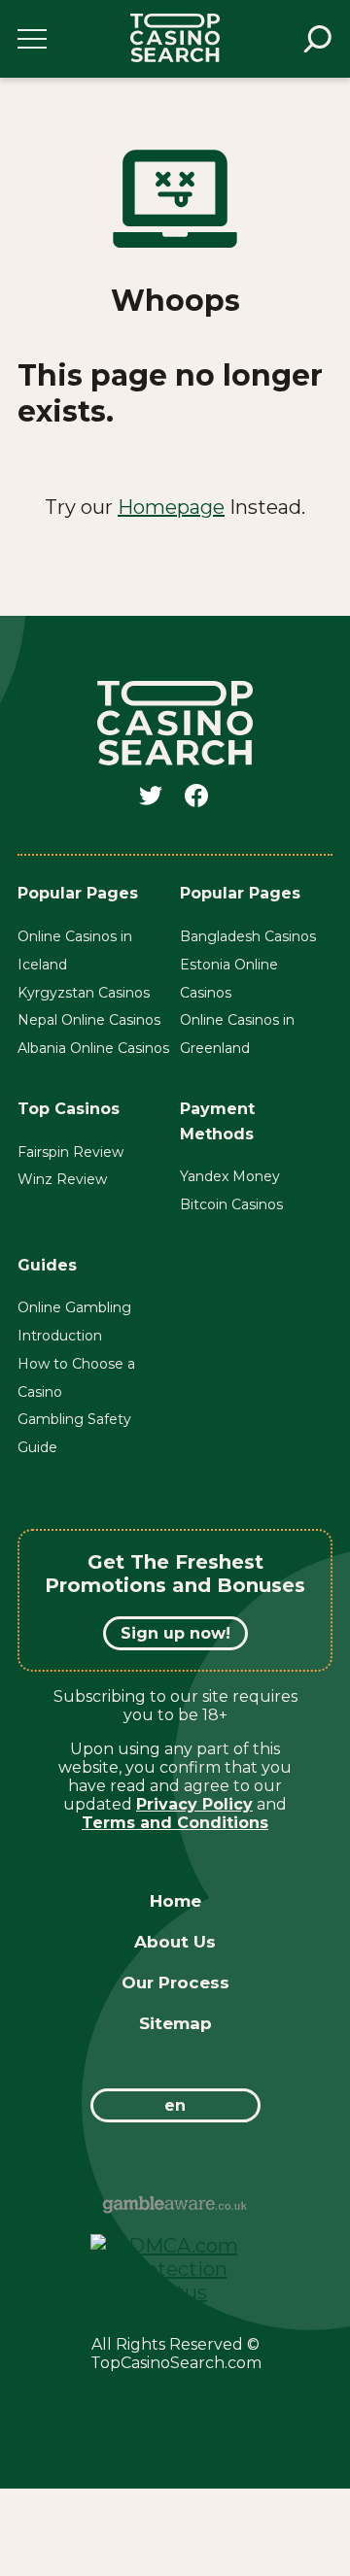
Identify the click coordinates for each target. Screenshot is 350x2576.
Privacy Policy (194, 1804)
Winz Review (62, 1179)
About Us (175, 1942)
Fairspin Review (70, 1152)
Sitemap (175, 2023)
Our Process (175, 1983)
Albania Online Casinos (93, 1048)
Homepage (171, 507)
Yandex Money (230, 1176)
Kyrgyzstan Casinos (84, 993)
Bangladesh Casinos (248, 936)
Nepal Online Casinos (89, 1020)
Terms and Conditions (175, 1823)
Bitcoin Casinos (231, 1204)
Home (175, 1901)
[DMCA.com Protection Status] (175, 2292)
